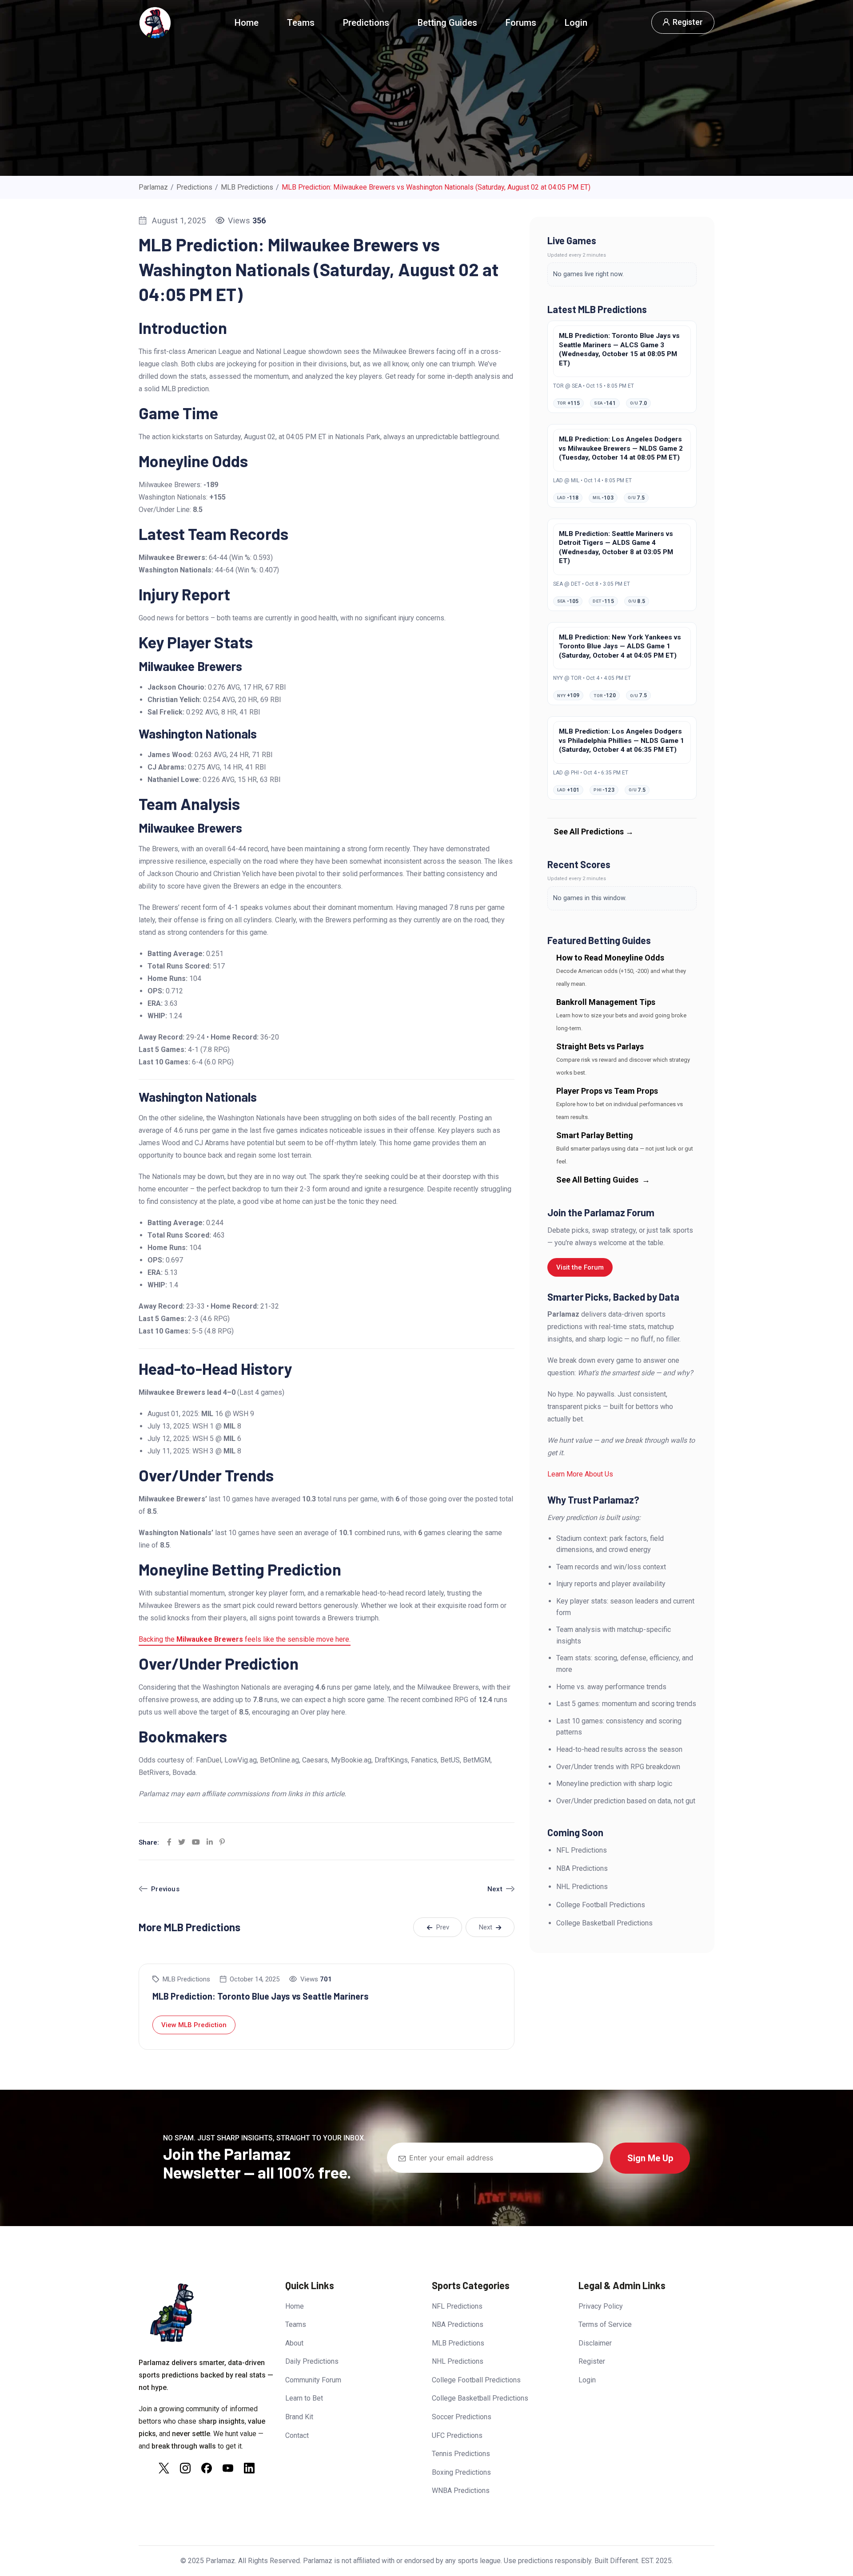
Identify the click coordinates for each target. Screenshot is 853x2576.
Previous (165, 1889)
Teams (301, 23)
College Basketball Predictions (480, 2398)
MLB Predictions (186, 1979)
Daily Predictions (312, 2361)
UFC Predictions (457, 2435)
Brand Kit (299, 2417)
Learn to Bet (304, 2398)
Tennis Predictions (461, 2454)
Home (247, 23)
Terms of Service (605, 2324)
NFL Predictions (457, 2306)
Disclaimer (595, 2343)
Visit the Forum (580, 1267)
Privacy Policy (601, 2306)
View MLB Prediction (194, 2025)
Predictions (366, 23)
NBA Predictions (458, 2324)
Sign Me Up (650, 2158)
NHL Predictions (458, 2361)
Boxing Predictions (461, 2472)
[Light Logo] (155, 23)
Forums (521, 23)
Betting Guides (447, 23)
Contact (297, 2435)
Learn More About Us (580, 1474)
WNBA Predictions (461, 2491)
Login (576, 23)
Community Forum (313, 2380)
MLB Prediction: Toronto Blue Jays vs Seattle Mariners (261, 1996)
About (294, 2343)
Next (495, 1889)
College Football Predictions (476, 2380)
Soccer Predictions (462, 2417)
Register (592, 2361)
